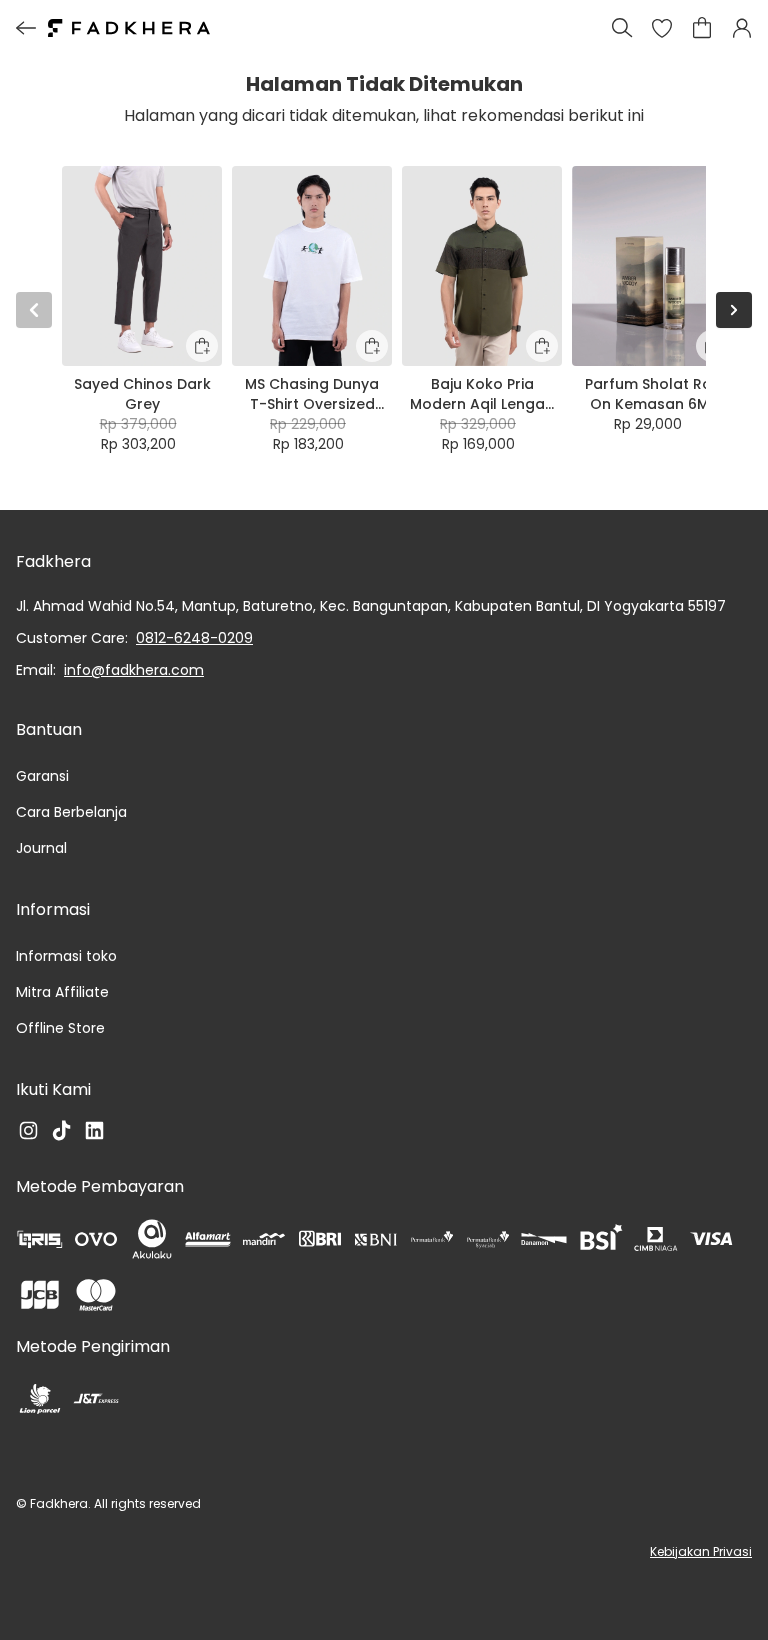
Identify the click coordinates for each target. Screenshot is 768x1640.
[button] (662, 28)
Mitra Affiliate (62, 992)
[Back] (26, 28)
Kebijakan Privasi (701, 1551)
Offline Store (60, 1028)
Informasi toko (66, 956)
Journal (41, 848)
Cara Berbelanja (71, 812)
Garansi (42, 776)
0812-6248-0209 (194, 638)
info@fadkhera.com (134, 670)
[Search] (622, 28)
